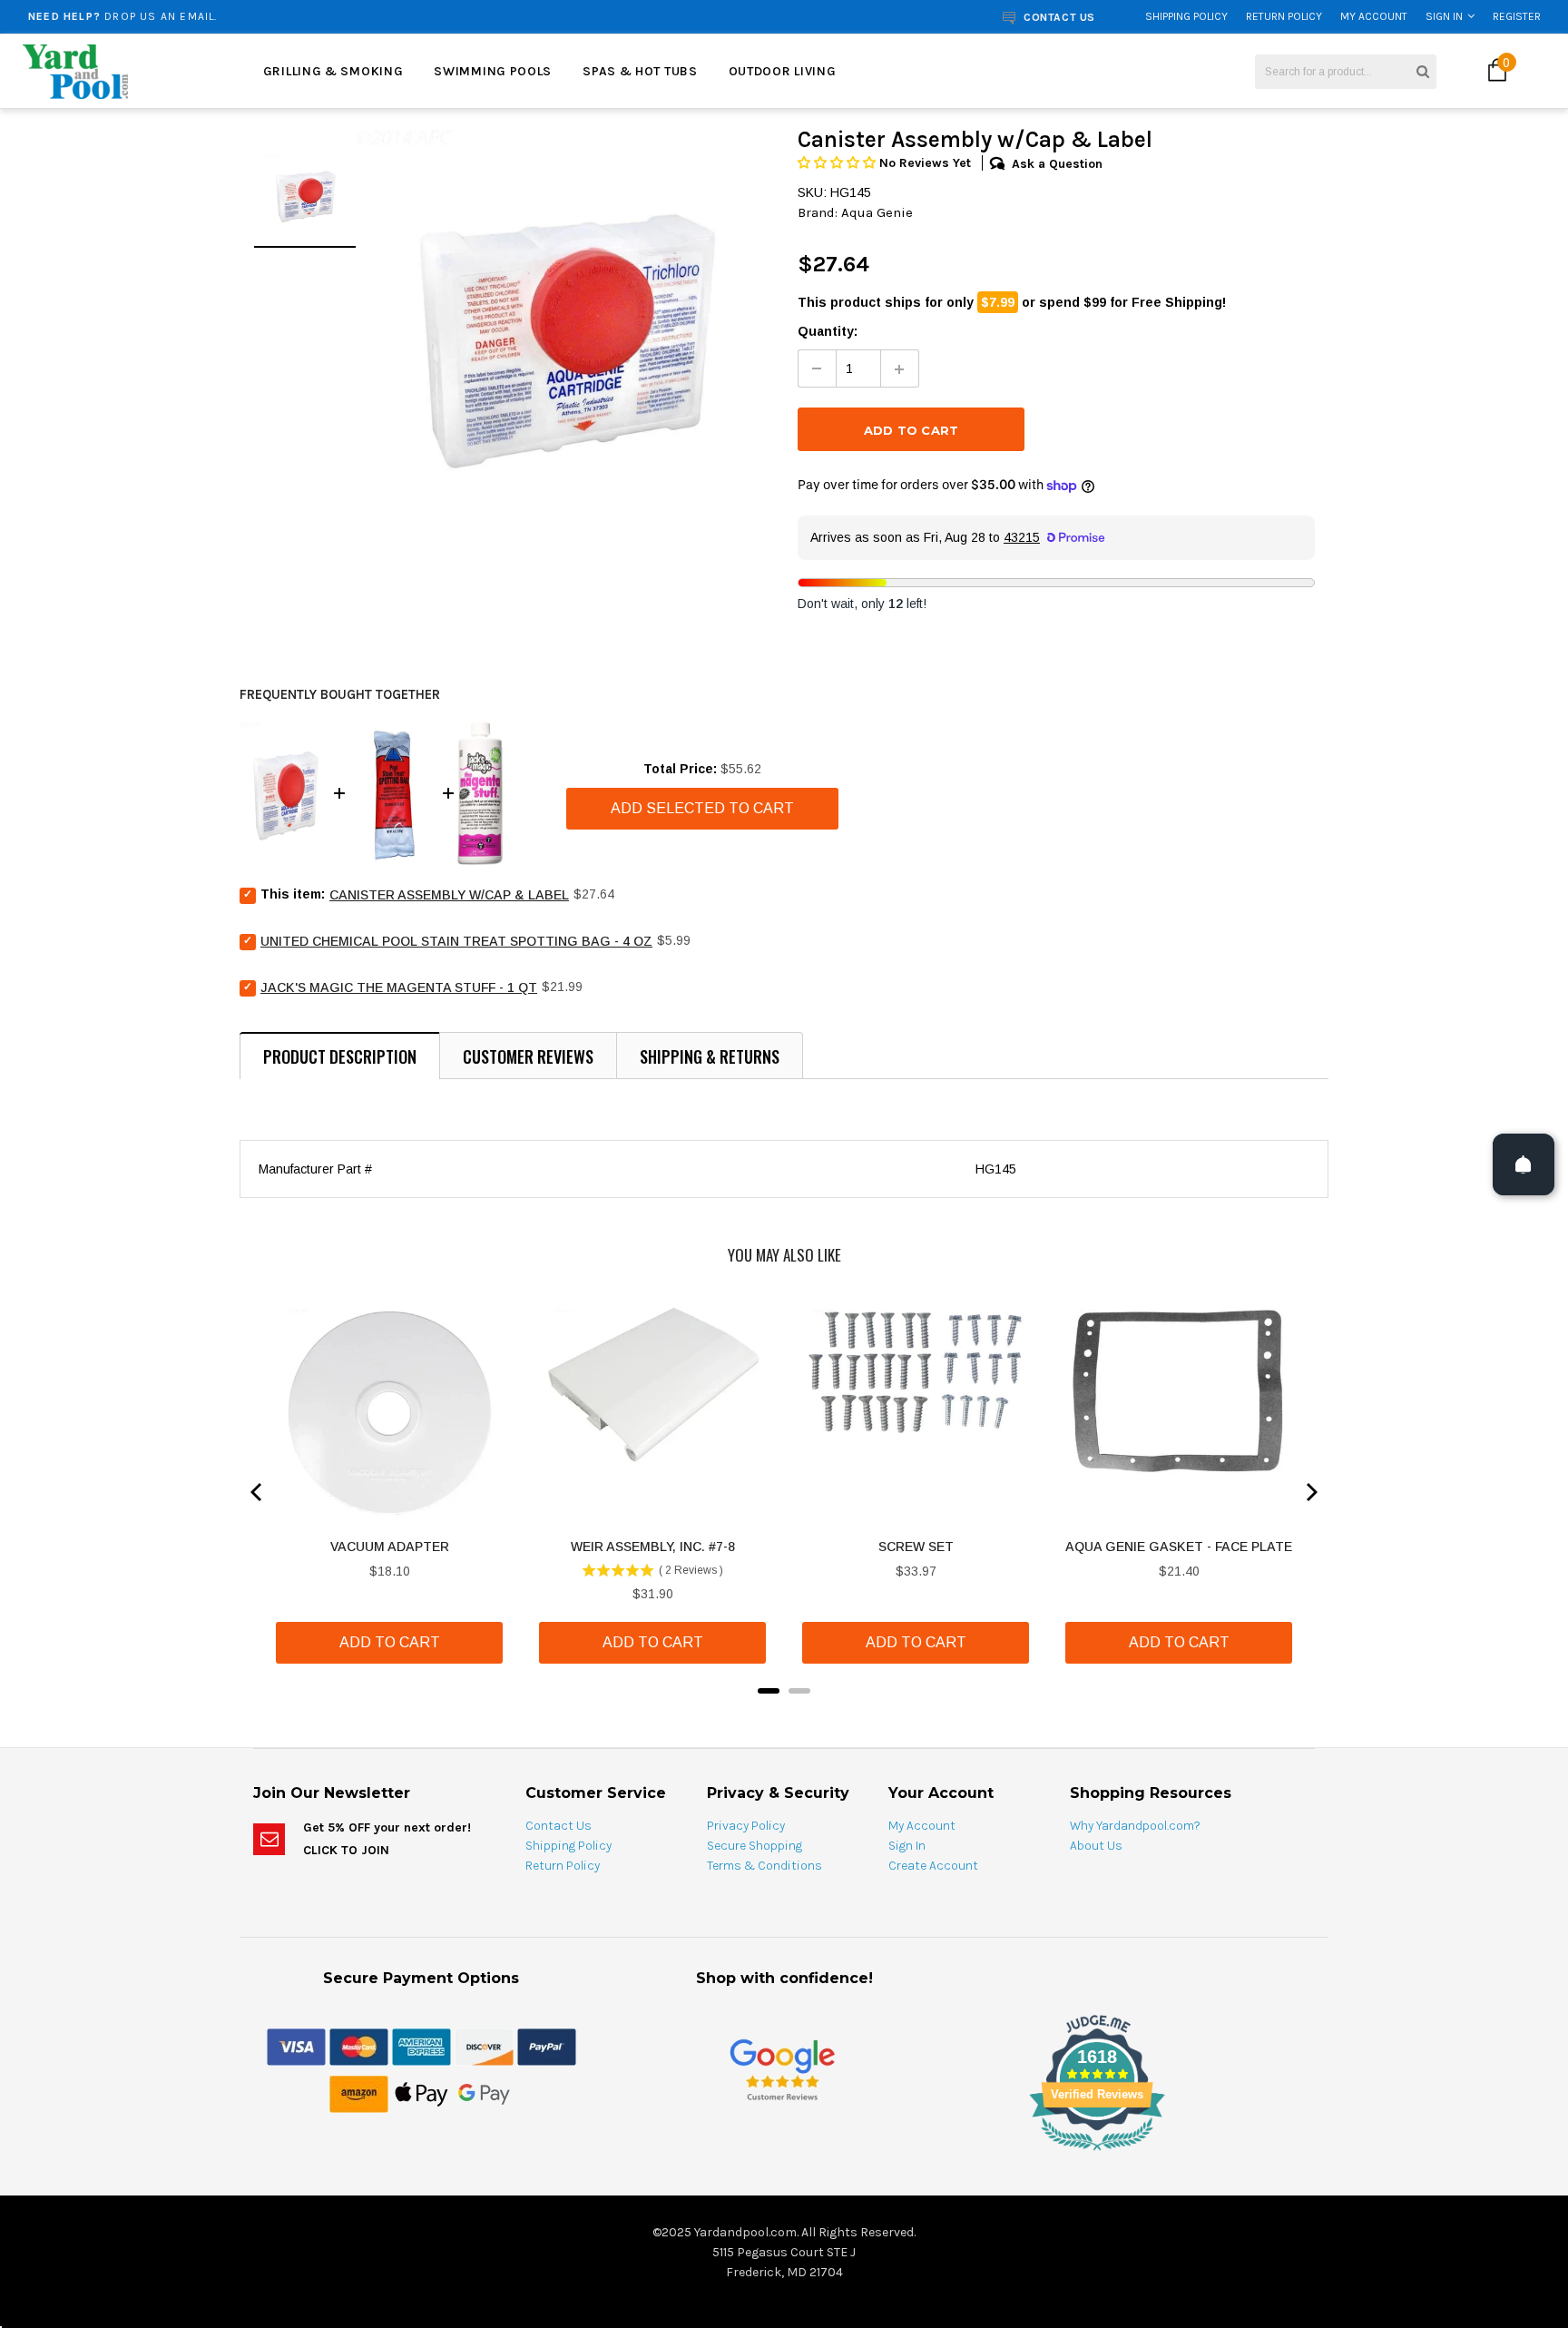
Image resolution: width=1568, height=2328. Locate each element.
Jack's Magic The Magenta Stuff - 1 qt (399, 987)
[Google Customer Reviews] (782, 2069)
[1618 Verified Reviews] (784, 2154)
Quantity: (828, 331)
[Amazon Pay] (359, 2093)
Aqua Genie (877, 212)
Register (1517, 16)
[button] (838, 163)
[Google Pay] (484, 2093)
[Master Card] (359, 2046)
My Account (1374, 16)
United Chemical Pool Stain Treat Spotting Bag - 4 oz (456, 941)
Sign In (1444, 16)
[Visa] (296, 2046)
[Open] (1524, 1164)
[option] (292, 16)
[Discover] (484, 2046)
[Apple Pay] (421, 2093)
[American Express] (421, 2046)
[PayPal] (547, 2046)
